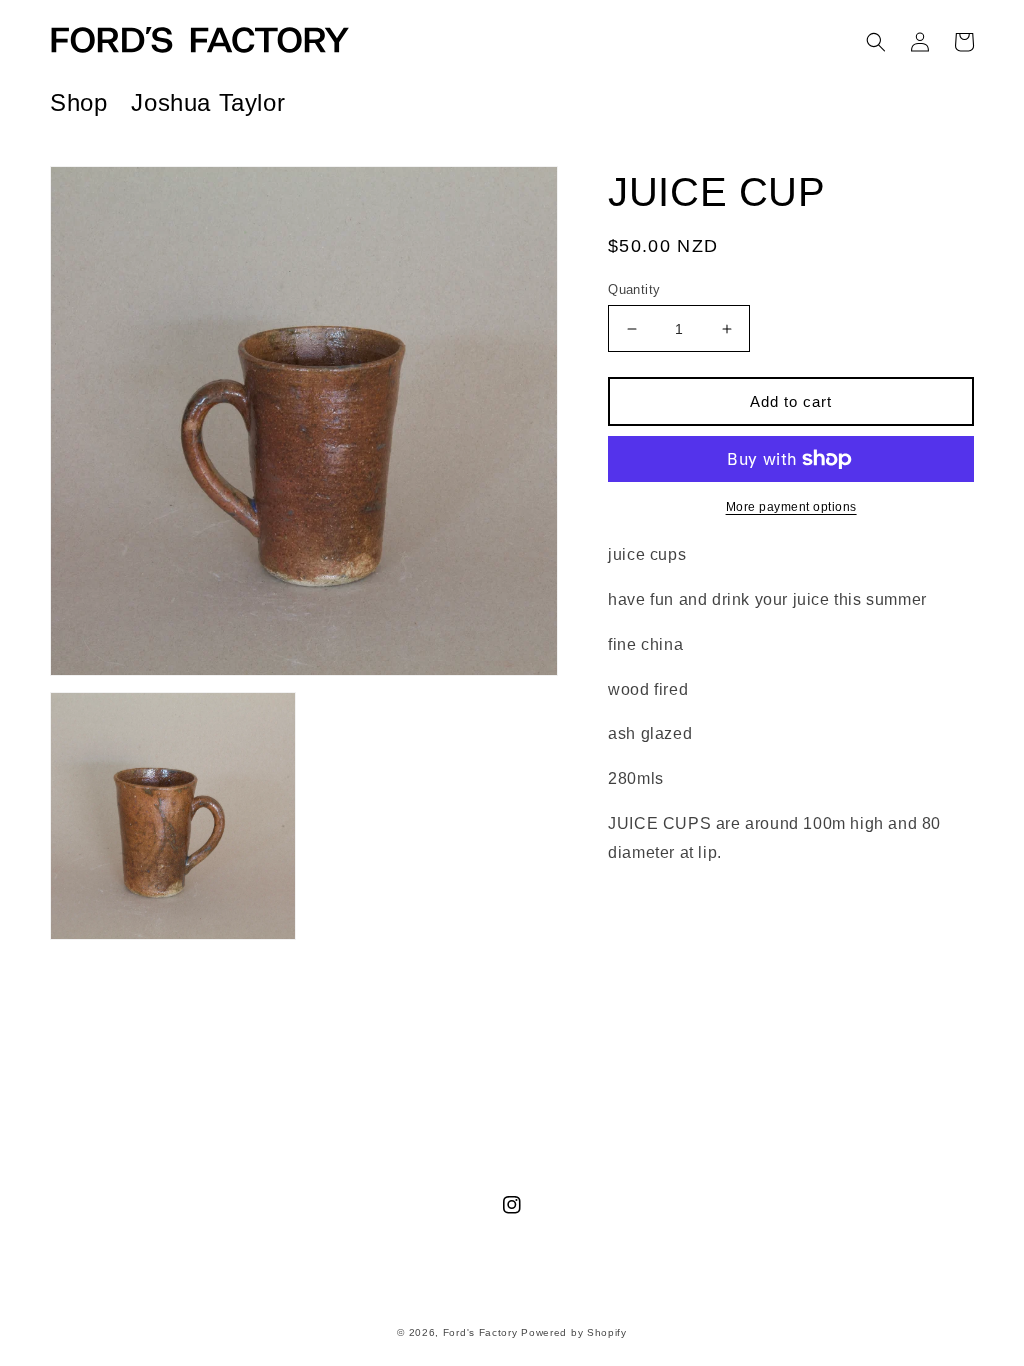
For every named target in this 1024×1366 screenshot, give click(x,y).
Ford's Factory (480, 1332)
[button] (876, 42)
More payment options (791, 507)
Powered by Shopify (574, 1332)
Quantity (634, 289)
